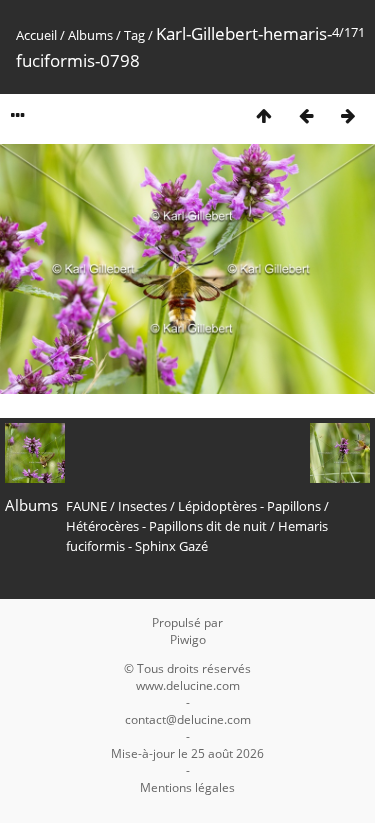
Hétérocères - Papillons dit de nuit (166, 526)
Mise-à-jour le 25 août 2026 (187, 753)
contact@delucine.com (188, 719)
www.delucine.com (188, 685)
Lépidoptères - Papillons (249, 506)
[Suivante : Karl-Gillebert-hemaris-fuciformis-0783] (348, 115)
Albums (90, 35)
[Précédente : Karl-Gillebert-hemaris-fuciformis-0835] (306, 115)
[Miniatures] (264, 115)
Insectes (142, 506)
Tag (134, 35)
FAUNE (86, 506)
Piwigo (188, 639)
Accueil (36, 35)
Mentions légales (187, 787)
